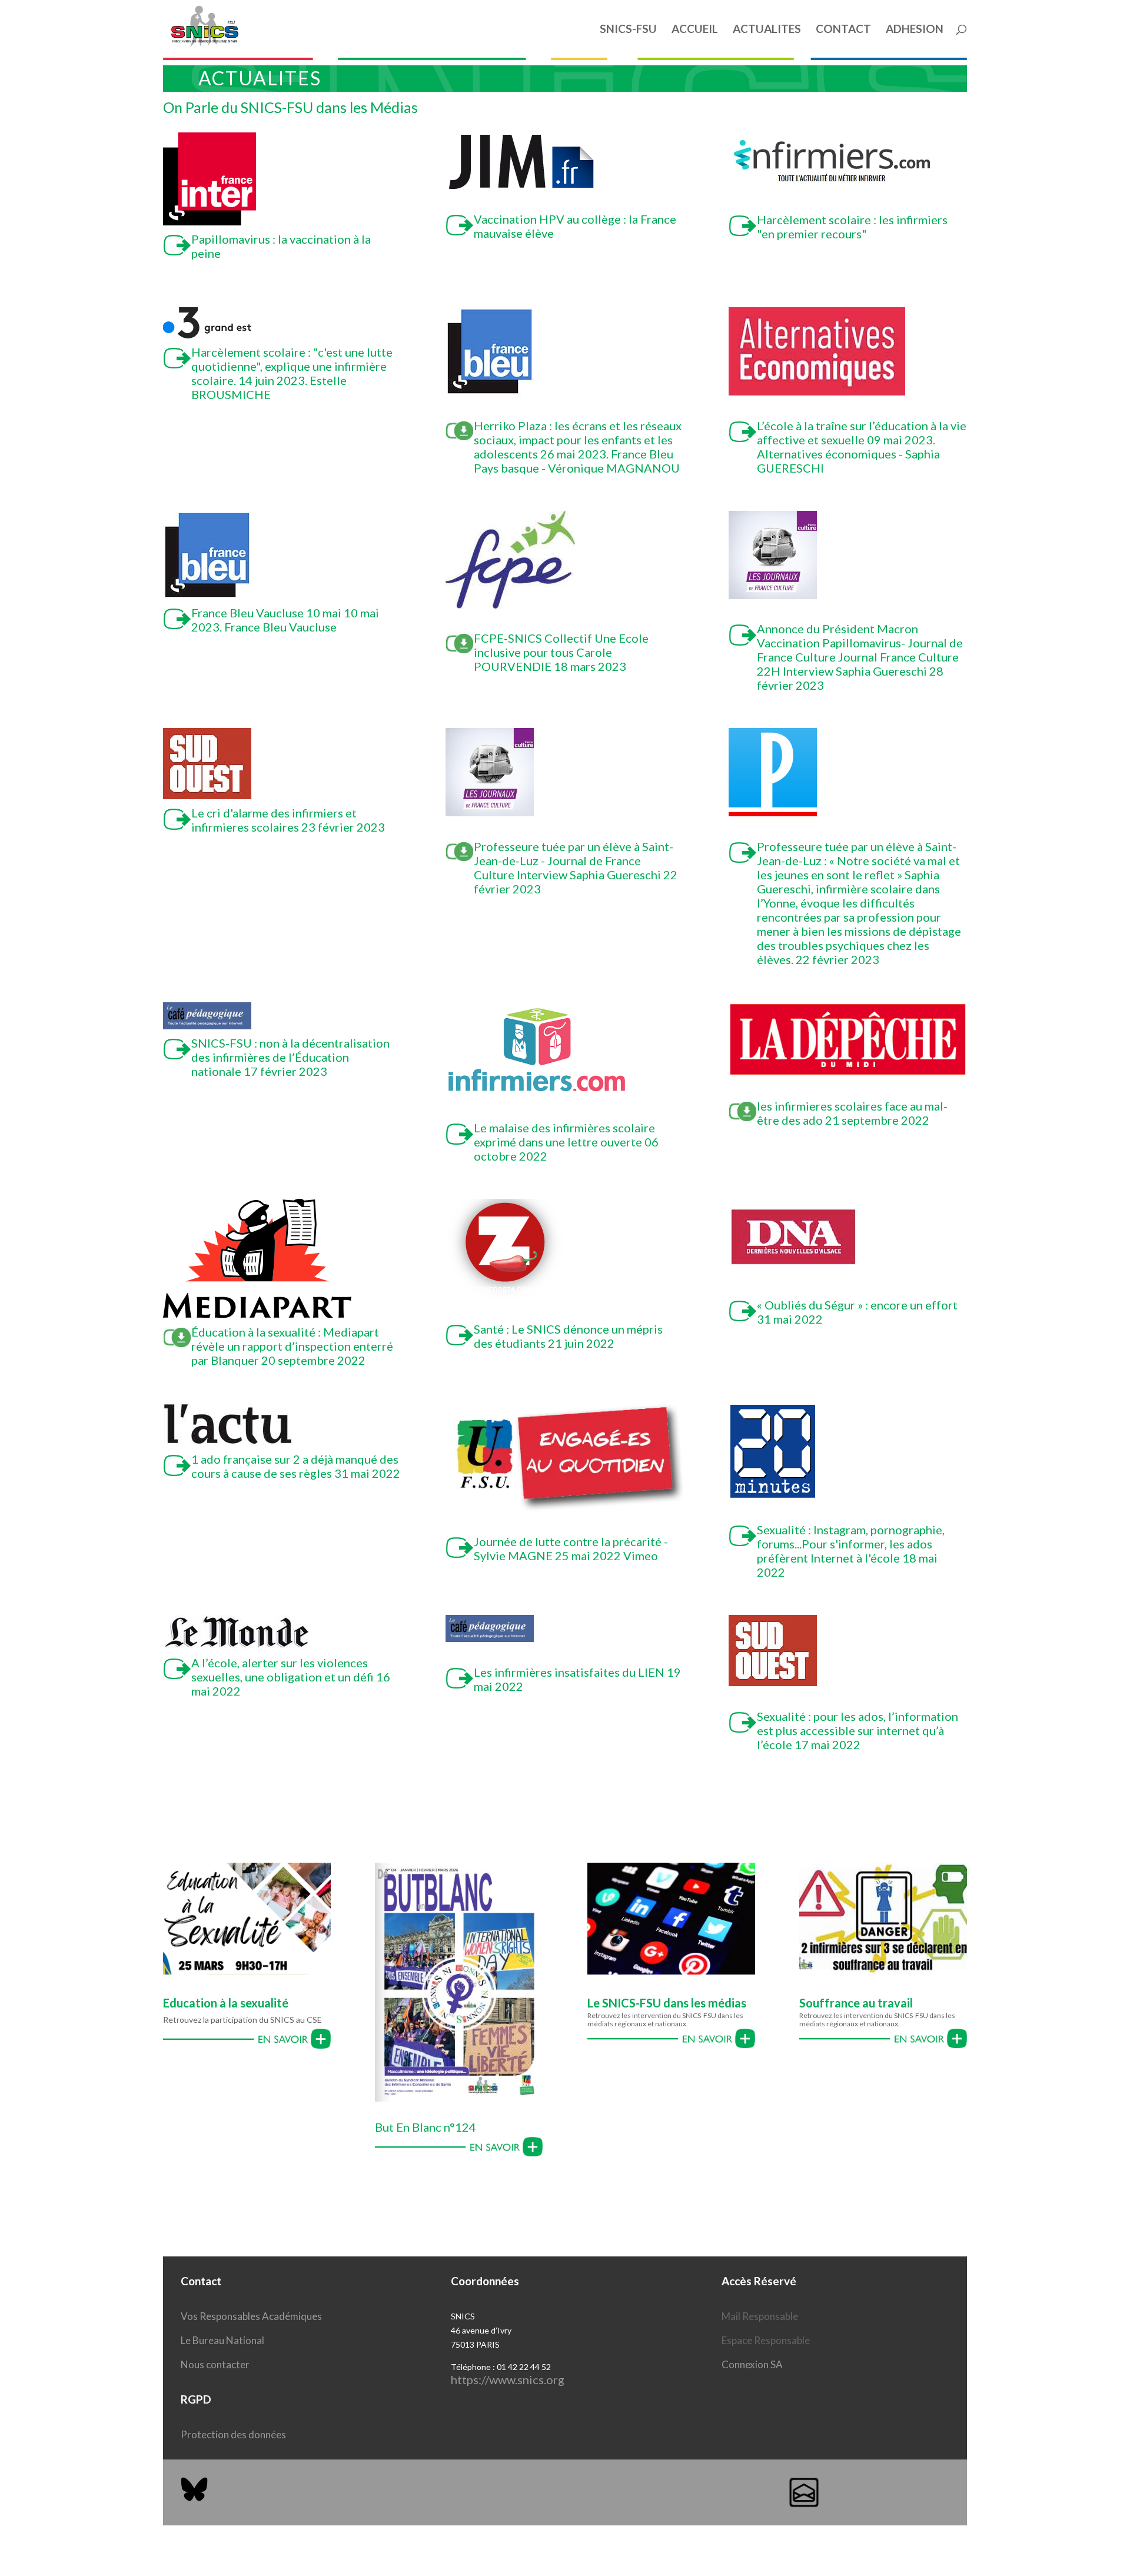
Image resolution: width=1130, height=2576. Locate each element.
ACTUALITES (767, 30)
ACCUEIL (695, 30)
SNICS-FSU (628, 30)
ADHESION (915, 30)
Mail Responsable (760, 2316)
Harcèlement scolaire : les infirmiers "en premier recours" (852, 227)
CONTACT (843, 30)
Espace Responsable (766, 2340)
